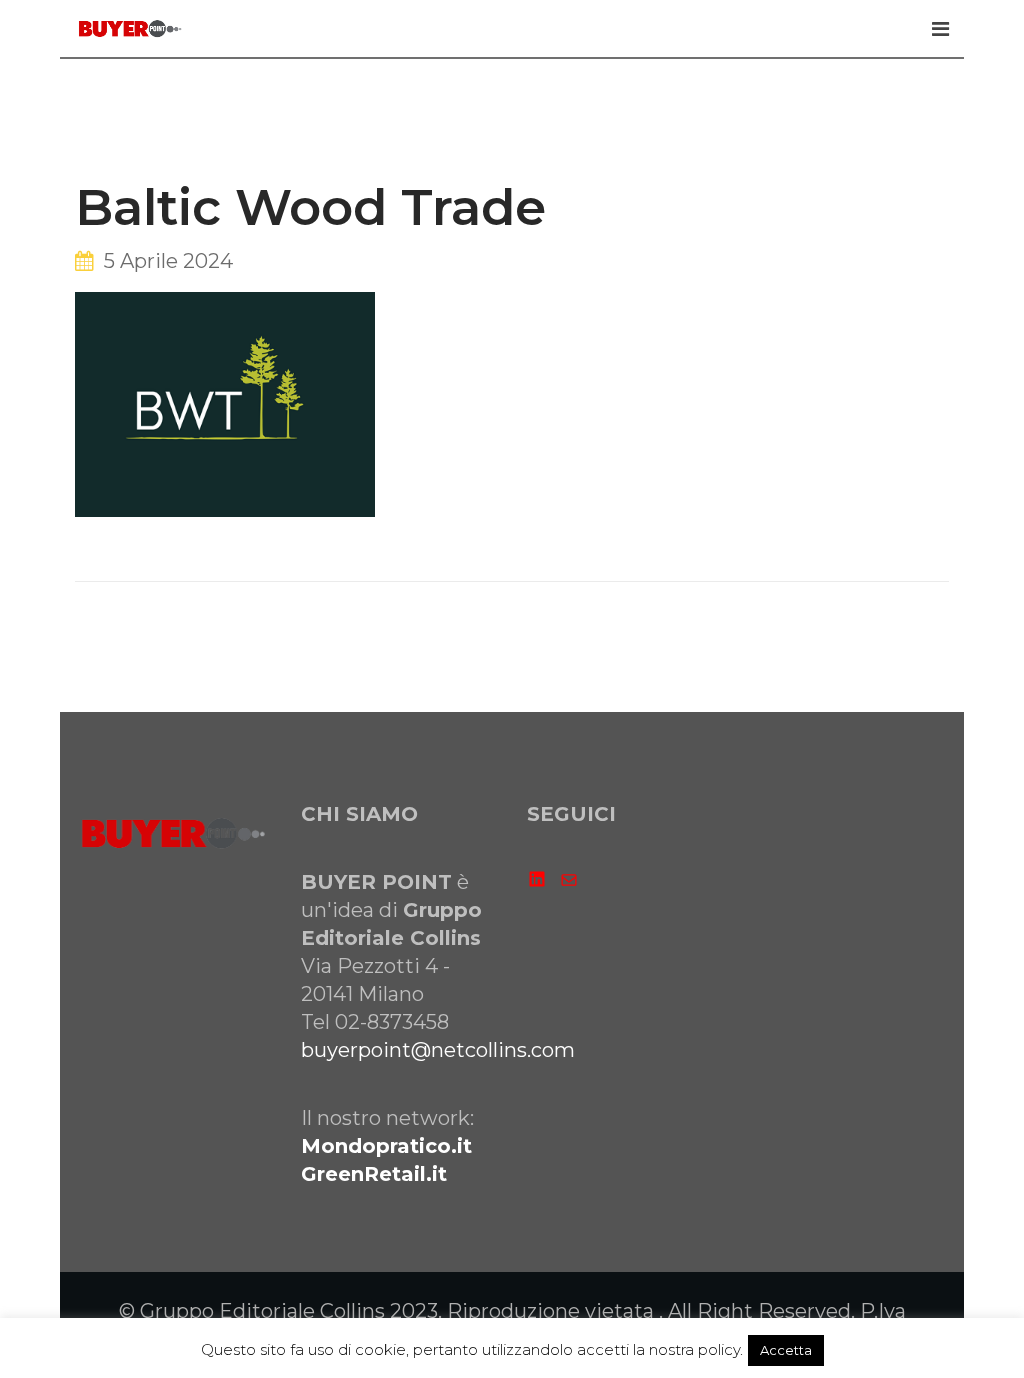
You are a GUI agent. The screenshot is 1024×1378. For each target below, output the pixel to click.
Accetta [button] (786, 1350)
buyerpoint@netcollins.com (438, 1050)
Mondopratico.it (386, 1146)
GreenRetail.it (374, 1174)
